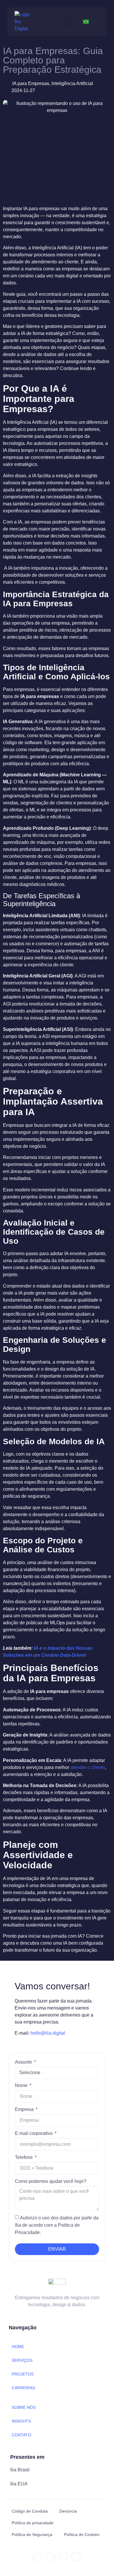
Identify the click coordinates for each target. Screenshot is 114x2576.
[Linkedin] (38, 2557)
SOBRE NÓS (24, 2407)
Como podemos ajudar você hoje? (51, 2181)
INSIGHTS (21, 2421)
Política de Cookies (82, 2534)
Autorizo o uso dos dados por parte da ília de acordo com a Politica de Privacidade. (57, 2225)
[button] (68, 22)
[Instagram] (51, 2557)
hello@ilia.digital (48, 2033)
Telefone (24, 2157)
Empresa (25, 2109)
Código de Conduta (30, 2511)
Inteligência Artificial (72, 83)
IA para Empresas (31, 83)
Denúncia (68, 2511)
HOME (18, 2347)
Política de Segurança (32, 2534)
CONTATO (21, 2435)
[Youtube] (76, 2557)
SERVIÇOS (22, 2360)
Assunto (24, 2062)
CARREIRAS (23, 2388)
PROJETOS (23, 2374)
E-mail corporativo (34, 2133)
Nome (22, 2085)
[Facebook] (63, 2557)
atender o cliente (88, 1767)
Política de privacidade (33, 2523)
